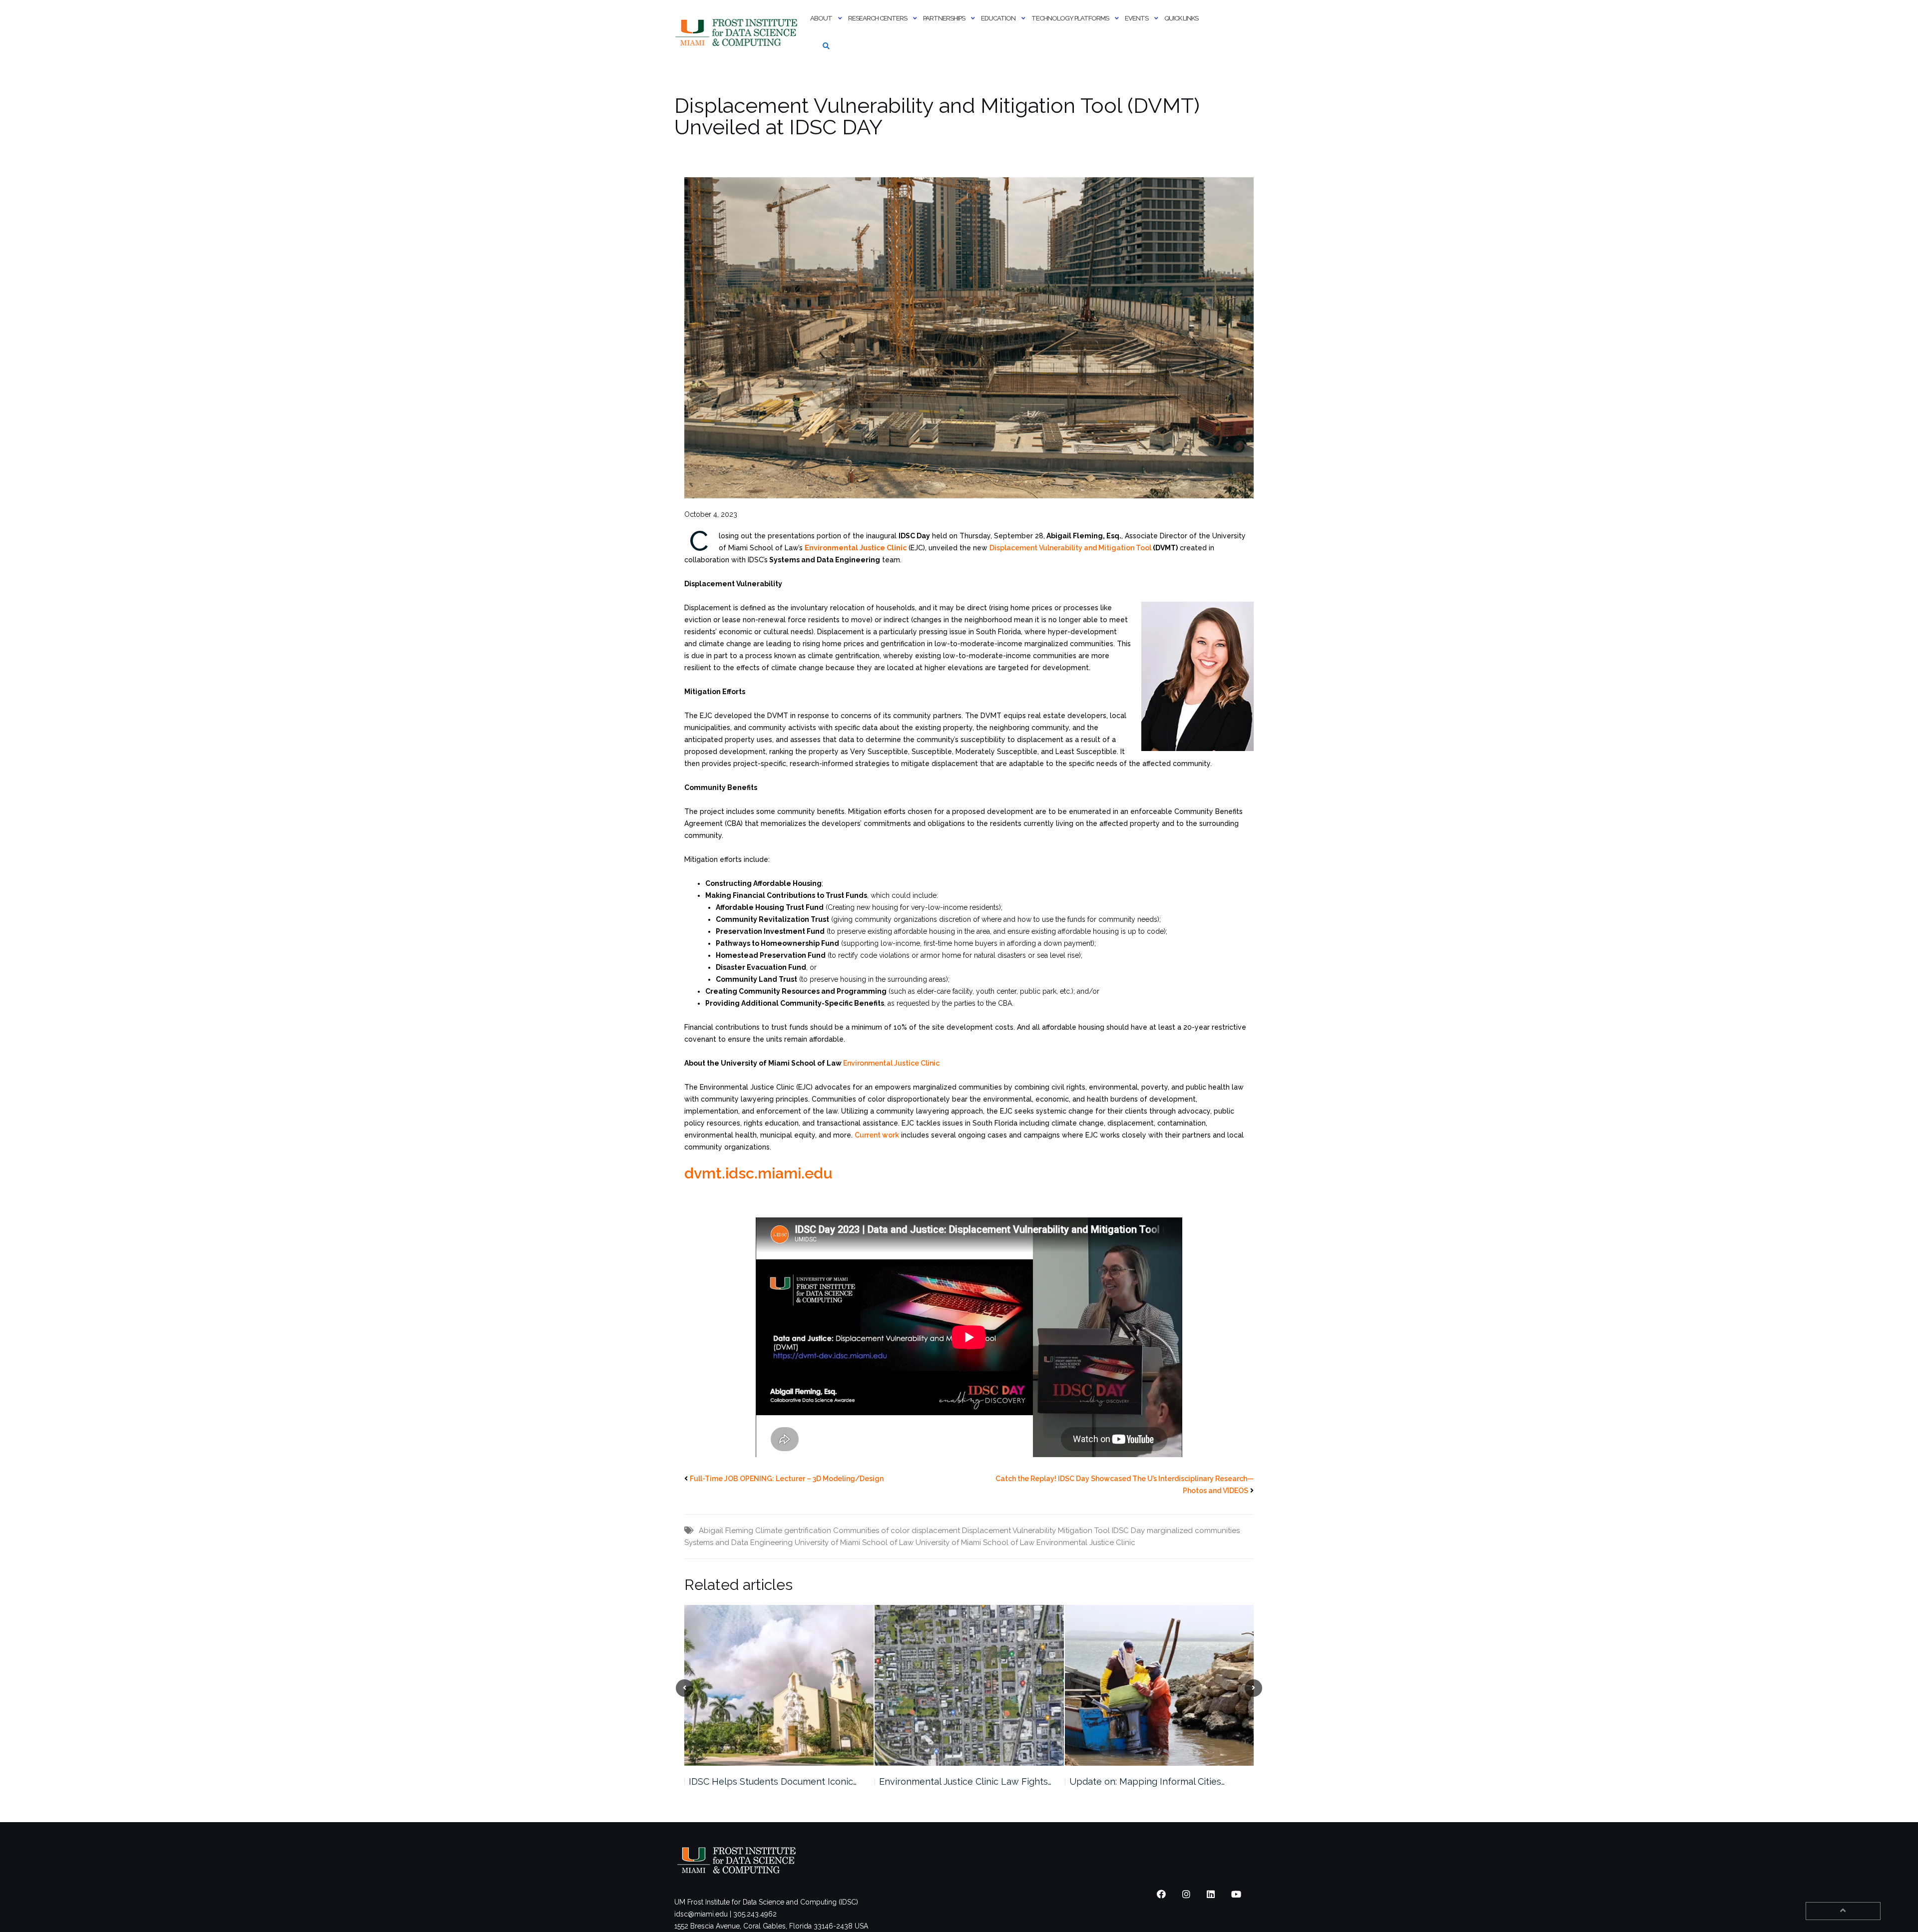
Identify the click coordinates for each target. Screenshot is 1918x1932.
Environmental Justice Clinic (891, 1063)
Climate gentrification (793, 1531)
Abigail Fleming (726, 1531)
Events (1137, 18)
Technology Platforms (1070, 18)
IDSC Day (1128, 1531)
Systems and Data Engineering (738, 1543)
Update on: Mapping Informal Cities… (1147, 1781)
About (821, 18)
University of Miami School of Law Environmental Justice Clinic (1025, 1543)
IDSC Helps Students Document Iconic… (773, 1781)
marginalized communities (1193, 1531)
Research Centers (878, 18)
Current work (877, 1135)
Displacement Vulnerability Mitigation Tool (1036, 1531)
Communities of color (871, 1531)
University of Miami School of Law (854, 1543)
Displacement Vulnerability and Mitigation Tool (1070, 548)
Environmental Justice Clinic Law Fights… (965, 1781)
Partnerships (944, 18)
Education (998, 18)
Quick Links (1181, 18)
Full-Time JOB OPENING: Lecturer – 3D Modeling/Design (787, 1479)
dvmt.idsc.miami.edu (758, 1173)
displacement (936, 1531)
